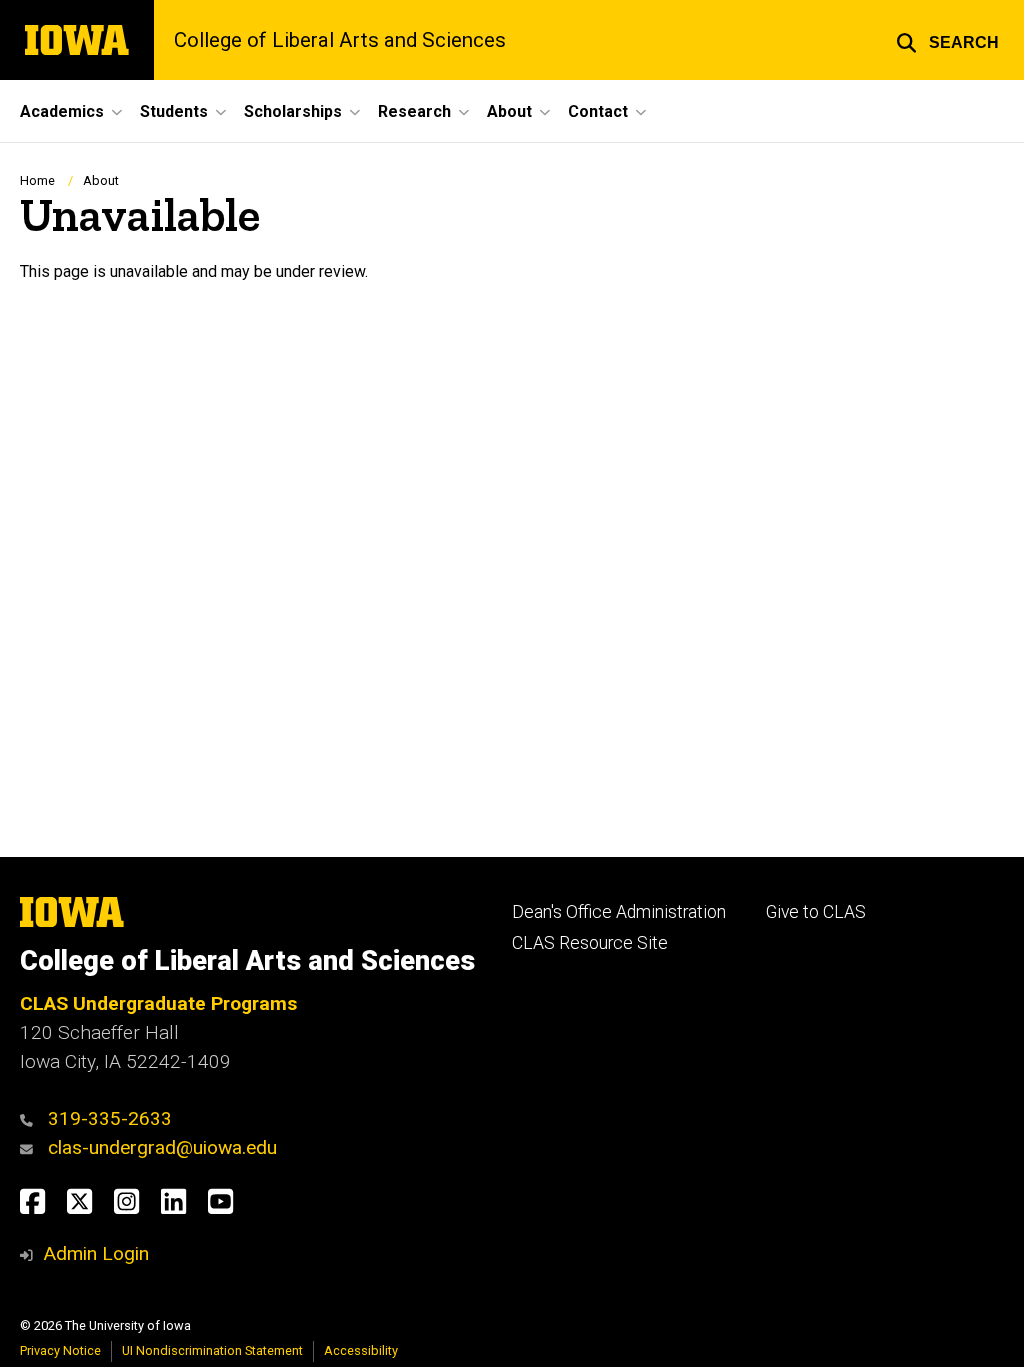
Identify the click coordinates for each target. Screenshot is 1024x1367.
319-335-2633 (110, 1118)
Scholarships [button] (293, 111)
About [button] (509, 111)
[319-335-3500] (31, 1118)
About (101, 180)
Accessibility (361, 1350)
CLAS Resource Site (590, 943)
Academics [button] (62, 111)
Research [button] (414, 111)
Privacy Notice (60, 1350)
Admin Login (96, 1253)
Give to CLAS (816, 912)
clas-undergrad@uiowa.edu (162, 1147)
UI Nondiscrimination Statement (212, 1350)
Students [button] (174, 111)
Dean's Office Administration (619, 912)
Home (37, 180)
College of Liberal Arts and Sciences (340, 40)
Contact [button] (598, 111)
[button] (947, 40)
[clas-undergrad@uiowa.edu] (31, 1147)
